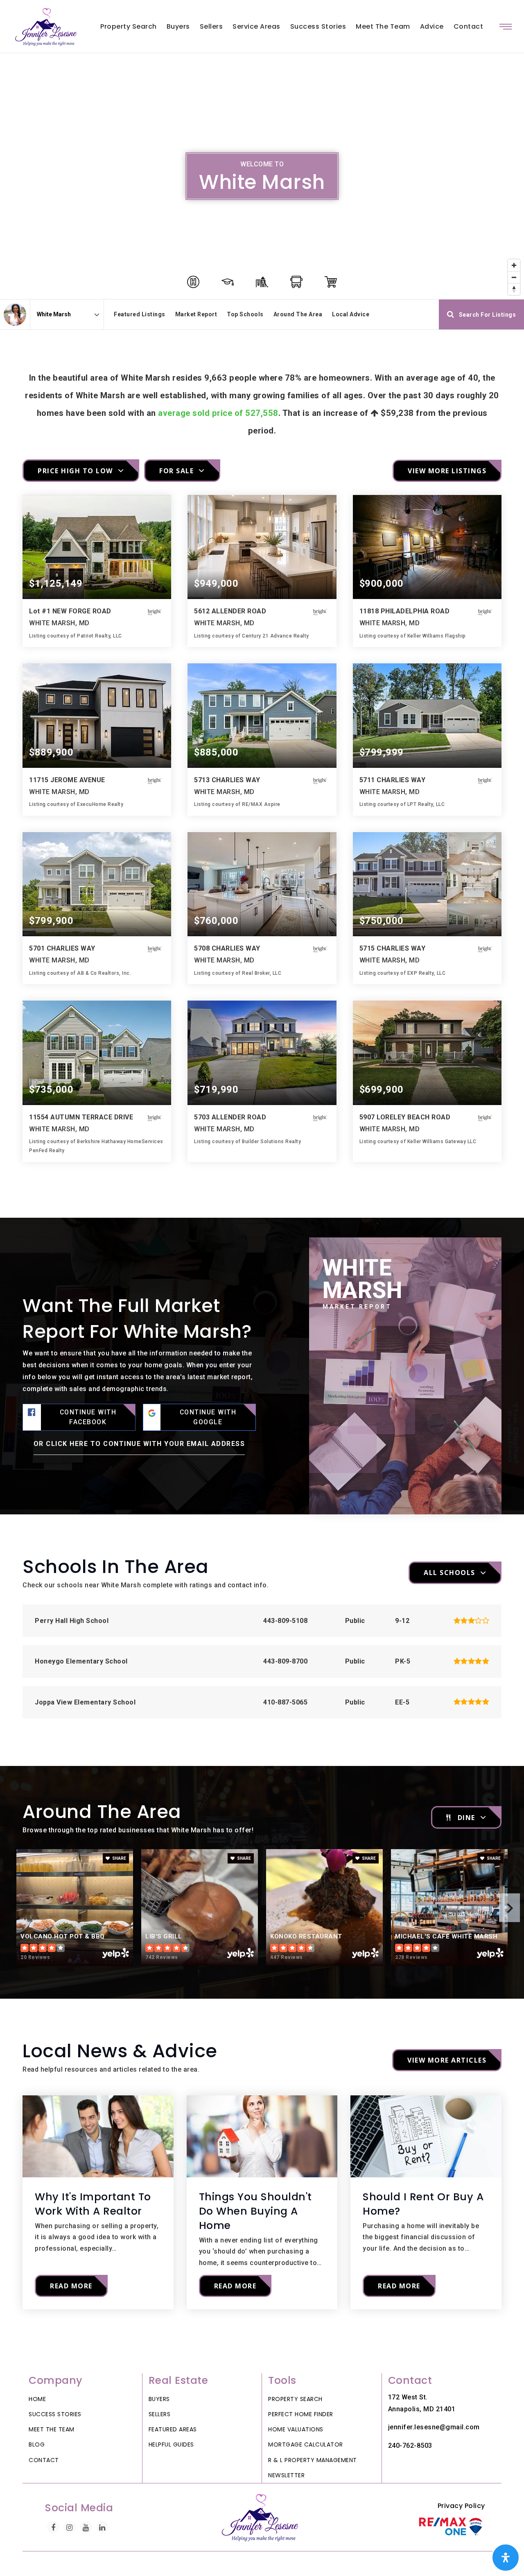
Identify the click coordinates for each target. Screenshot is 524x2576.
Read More (71, 2286)
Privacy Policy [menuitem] (461, 2506)
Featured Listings (140, 314)
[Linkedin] (102, 2527)
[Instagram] (70, 2527)
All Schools (449, 1573)
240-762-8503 (410, 2445)
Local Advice (351, 314)
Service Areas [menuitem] (256, 26)
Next (509, 1908)
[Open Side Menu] (506, 27)
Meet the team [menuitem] (383, 26)
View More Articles (447, 2060)
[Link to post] (98, 2136)
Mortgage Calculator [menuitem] (306, 2444)
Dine (466, 1818)
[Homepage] (47, 27)
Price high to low (75, 471)
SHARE (119, 1858)
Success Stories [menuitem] (318, 26)
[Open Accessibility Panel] (506, 2558)
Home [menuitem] (37, 2399)
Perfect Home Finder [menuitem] (301, 2414)
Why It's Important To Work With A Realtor (93, 2204)
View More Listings (447, 471)
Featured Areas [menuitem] (173, 2429)
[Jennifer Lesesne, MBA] (15, 314)
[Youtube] (86, 2527)
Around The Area (298, 314)
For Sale (176, 471)
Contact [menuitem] (469, 26)
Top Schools (245, 314)
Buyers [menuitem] (178, 26)
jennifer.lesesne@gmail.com (434, 2427)
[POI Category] (193, 282)
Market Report (196, 314)
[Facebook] (53, 2527)
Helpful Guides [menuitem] (171, 2444)
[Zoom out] (514, 277)
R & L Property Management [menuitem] (313, 2460)
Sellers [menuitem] (211, 26)
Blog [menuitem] (37, 2444)
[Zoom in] (514, 265)
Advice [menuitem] (432, 26)
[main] (262, 1201)
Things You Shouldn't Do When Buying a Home (255, 2211)
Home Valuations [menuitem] (296, 2429)
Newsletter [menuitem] (286, 2475)
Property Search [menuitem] (129, 26)
